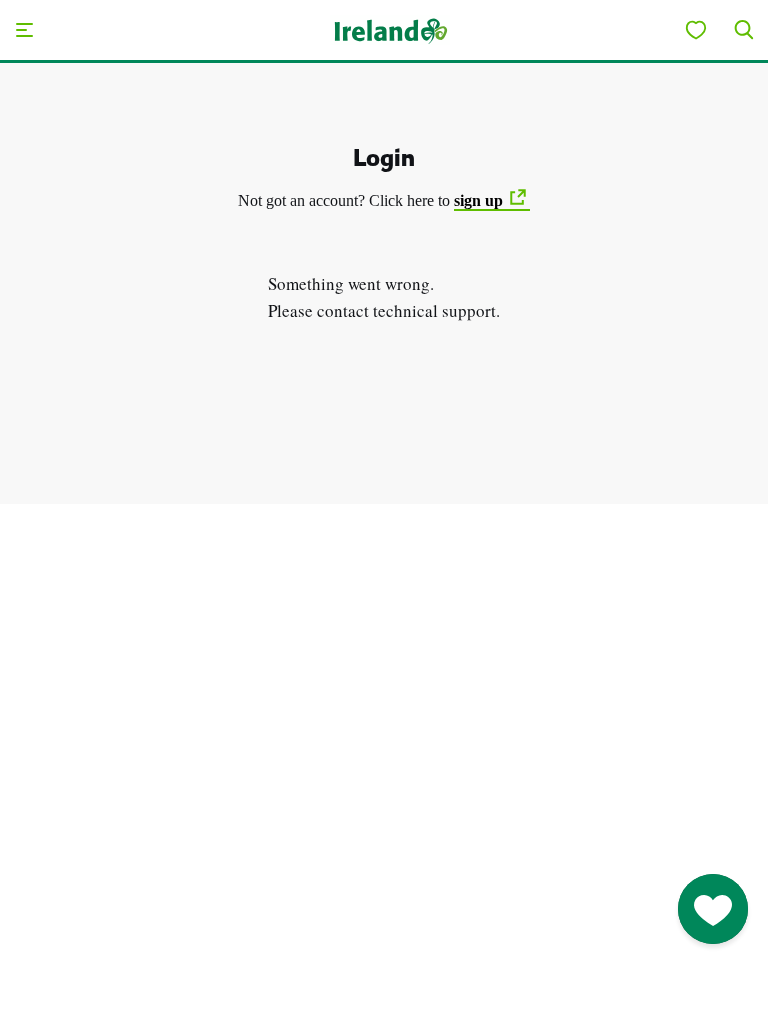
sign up (478, 200)
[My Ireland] (696, 30)
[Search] (744, 30)
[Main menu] (24, 30)
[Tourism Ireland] (390, 29)
